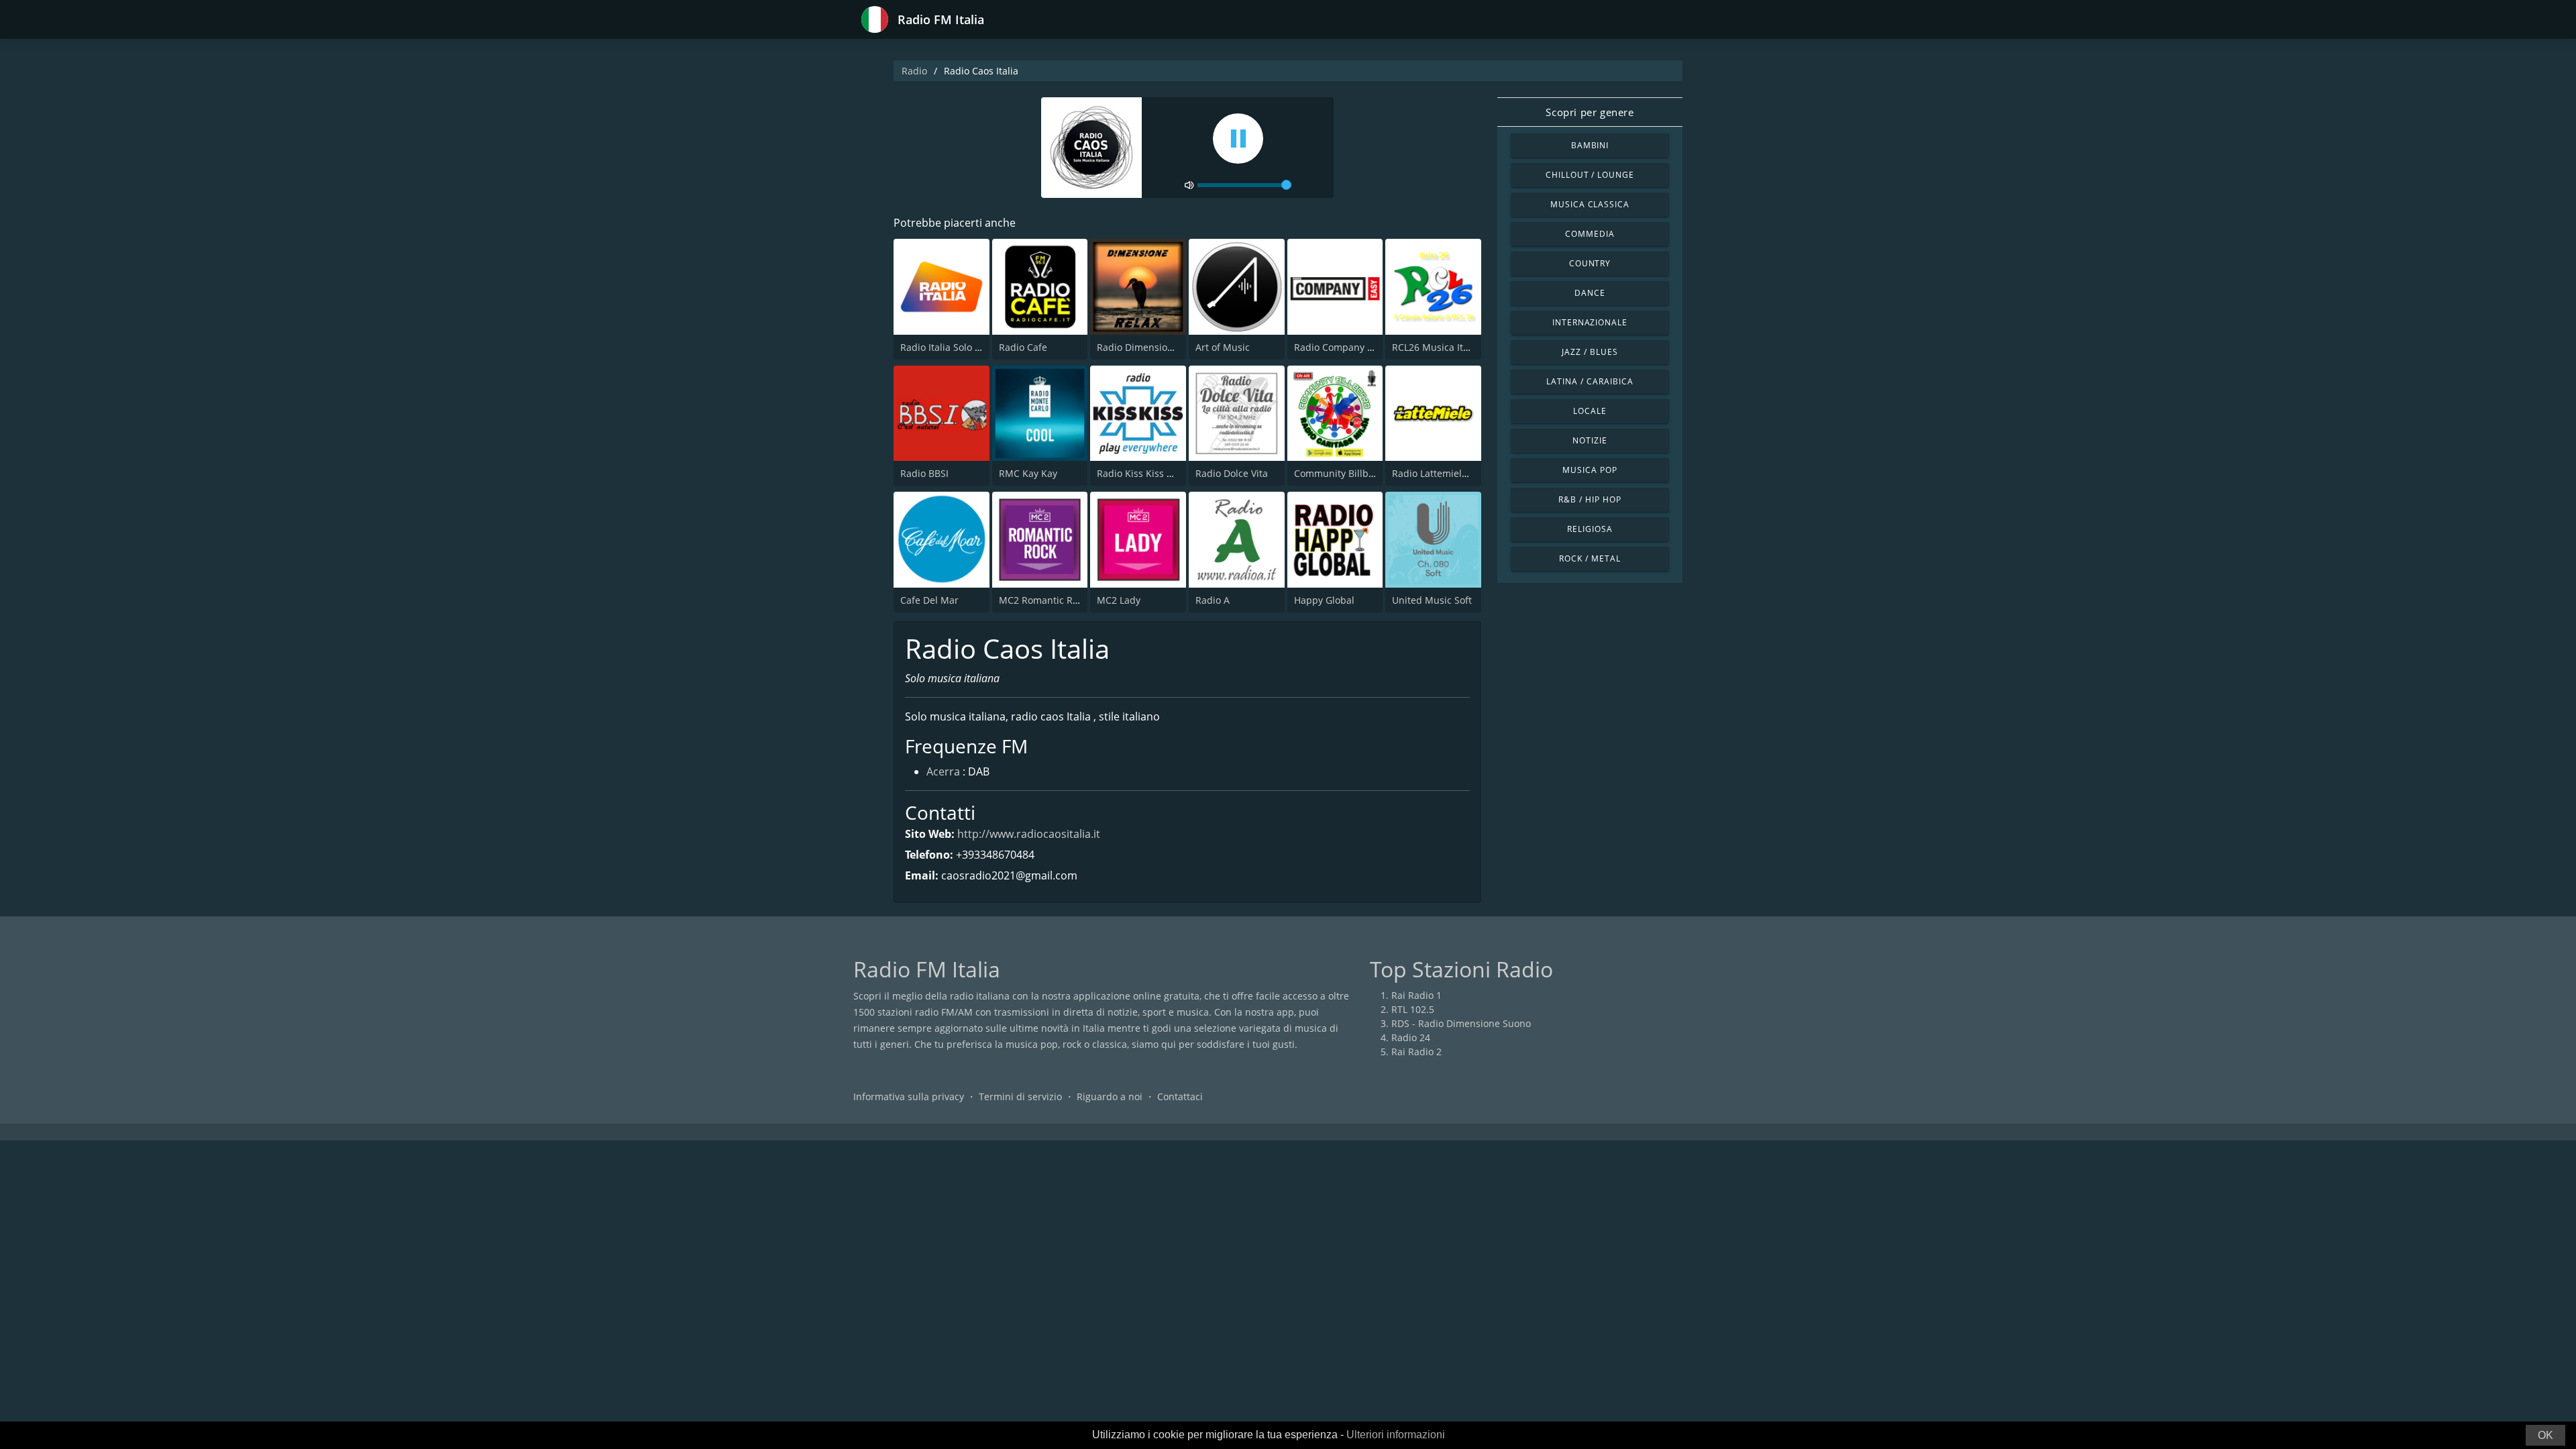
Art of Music (1223, 347)
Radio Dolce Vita (1232, 473)
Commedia (1590, 234)
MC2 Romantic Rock (1043, 600)
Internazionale (1590, 322)
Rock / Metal (1590, 558)
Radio (914, 71)
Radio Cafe (1023, 347)
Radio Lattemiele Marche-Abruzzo (1468, 473)
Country (1590, 263)
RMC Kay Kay (1028, 473)
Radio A (1213, 600)
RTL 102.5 (1413, 1009)
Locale (1590, 411)
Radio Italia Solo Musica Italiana (972, 347)
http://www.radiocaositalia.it (1029, 834)
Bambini (1590, 145)
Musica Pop (1590, 470)
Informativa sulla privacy (909, 1096)
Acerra (943, 771)
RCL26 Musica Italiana (1441, 347)
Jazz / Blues (1590, 352)
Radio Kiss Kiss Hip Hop (1150, 473)
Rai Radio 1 (1416, 995)
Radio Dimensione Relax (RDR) (1165, 347)
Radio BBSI (924, 473)
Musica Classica (1590, 204)
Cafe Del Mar (929, 600)
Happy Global (1324, 600)
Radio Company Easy (1341, 347)
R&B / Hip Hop (1590, 499)
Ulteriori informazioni (1396, 1435)
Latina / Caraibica (1590, 381)
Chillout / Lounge (1590, 175)
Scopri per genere (1590, 112)
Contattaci (1180, 1096)
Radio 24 (1411, 1037)
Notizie (1590, 440)
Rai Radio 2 (1416, 1052)
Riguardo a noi (1110, 1096)
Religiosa (1590, 529)
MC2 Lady (1119, 600)
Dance (1590, 293)
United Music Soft (1432, 600)
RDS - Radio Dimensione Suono (1461, 1023)
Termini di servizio (1020, 1096)
